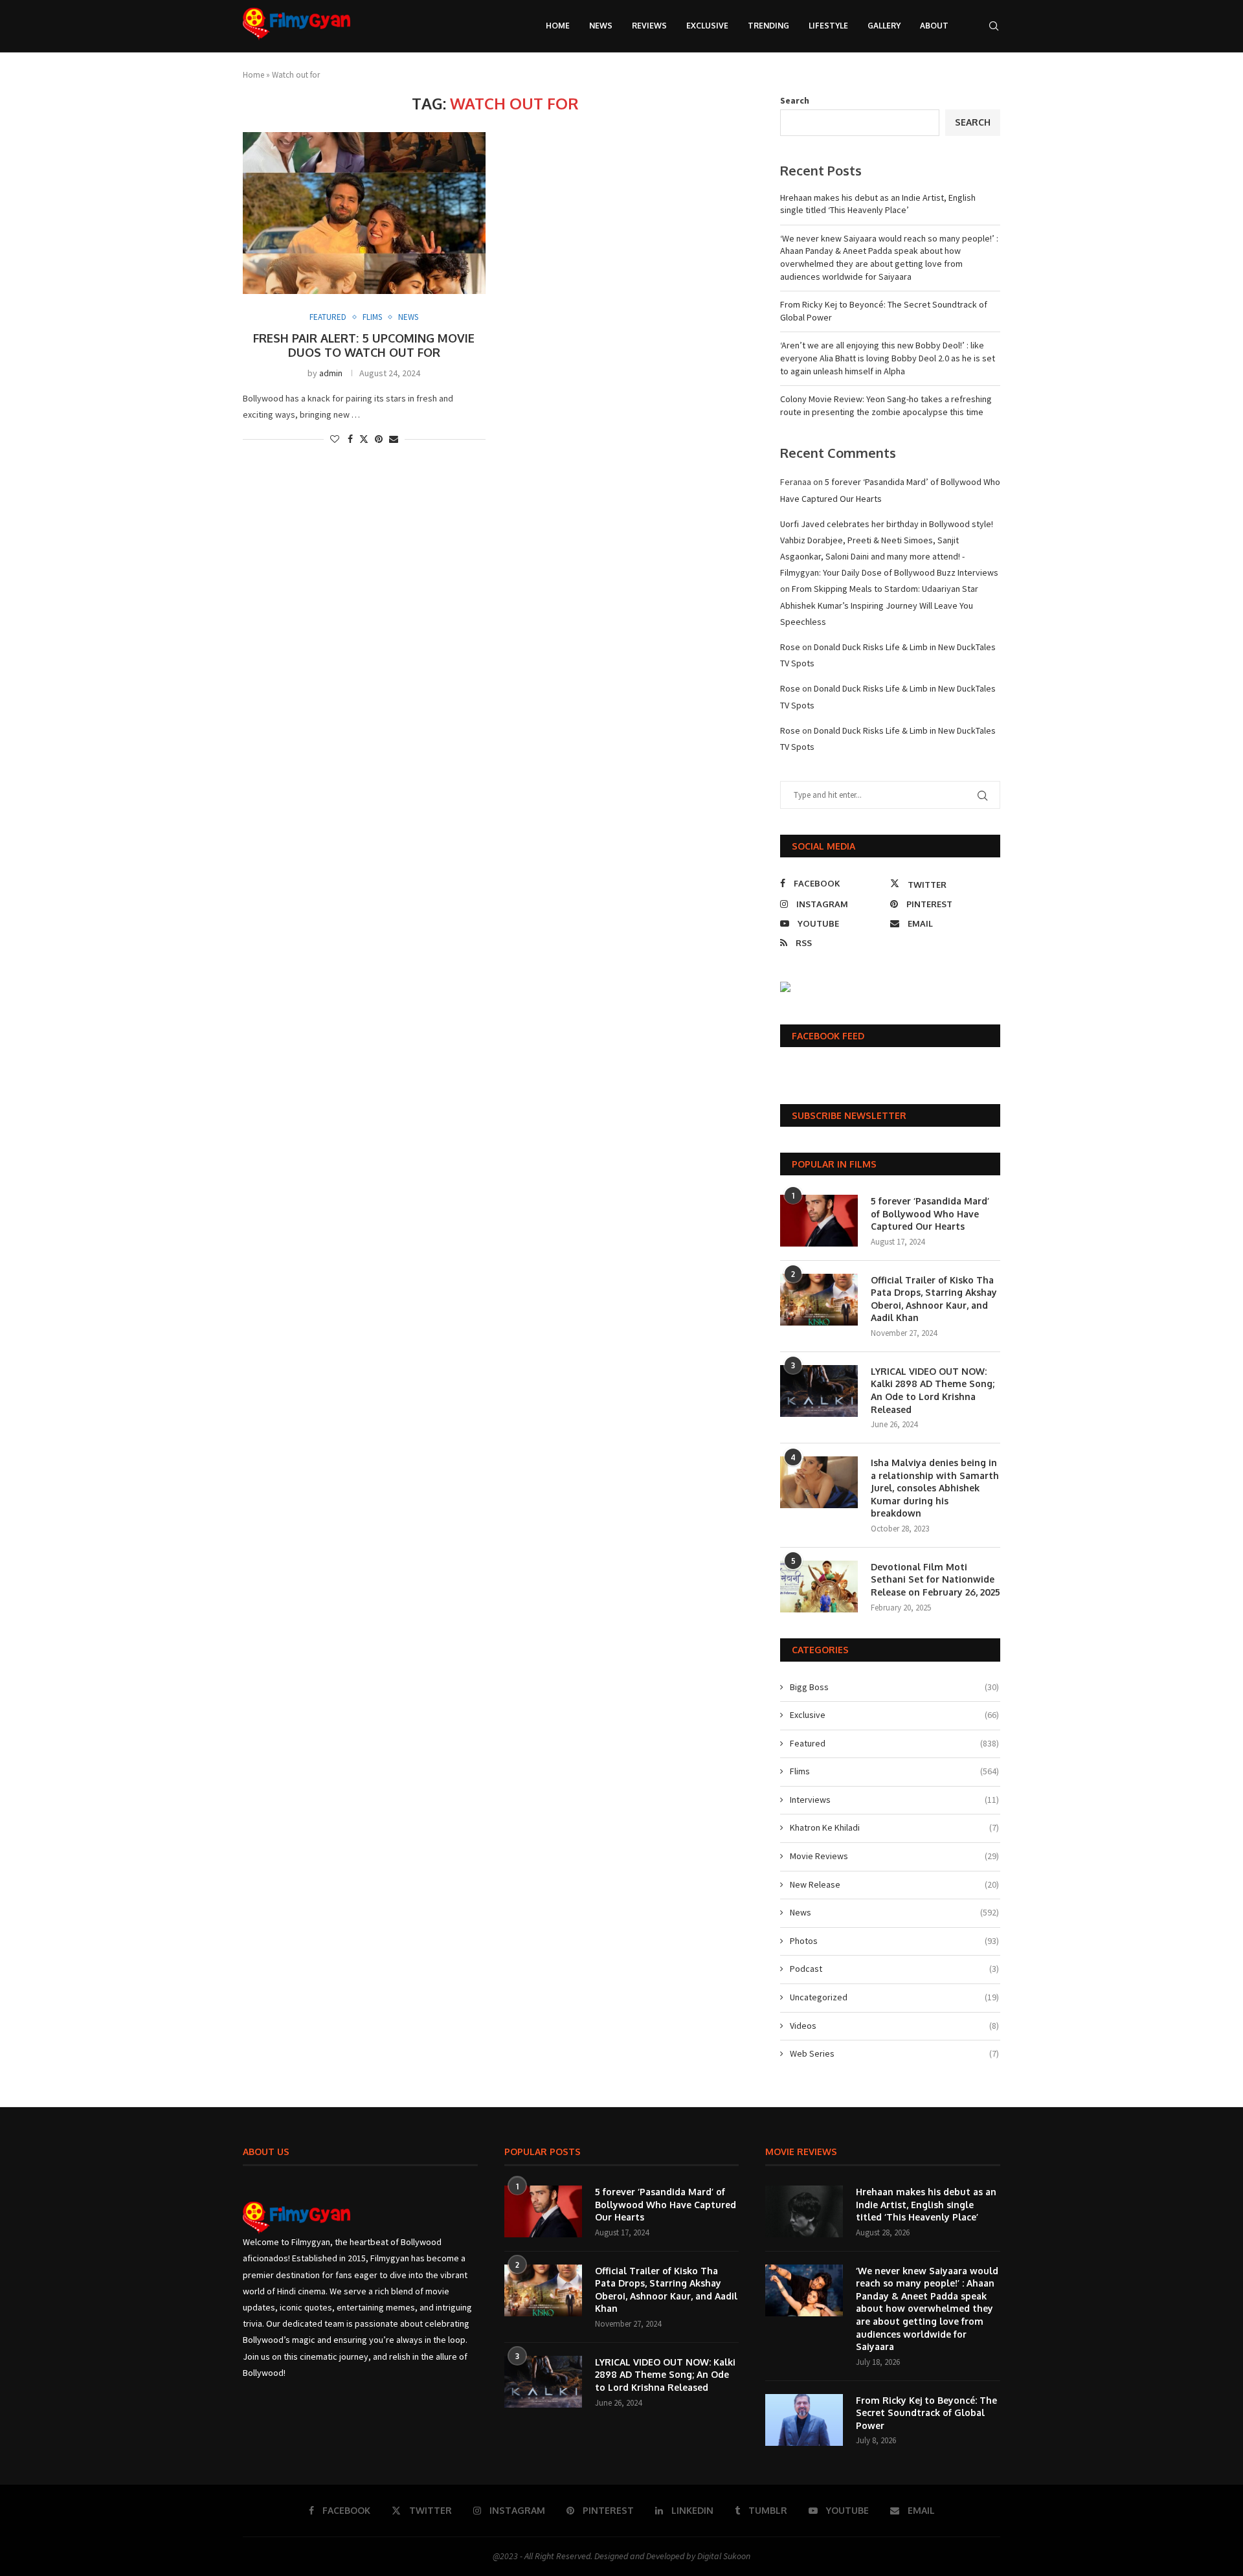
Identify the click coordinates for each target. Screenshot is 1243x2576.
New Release (894, 1884)
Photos (894, 1941)
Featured (894, 1743)
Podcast (894, 1969)
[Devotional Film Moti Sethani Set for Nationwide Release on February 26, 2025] (819, 1587)
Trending (768, 26)
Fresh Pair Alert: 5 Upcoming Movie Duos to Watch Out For (364, 345)
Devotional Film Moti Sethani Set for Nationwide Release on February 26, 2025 (935, 1579)
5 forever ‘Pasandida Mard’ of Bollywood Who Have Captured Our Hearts (930, 1214)
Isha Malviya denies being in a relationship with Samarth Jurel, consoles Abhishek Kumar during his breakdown (935, 1488)
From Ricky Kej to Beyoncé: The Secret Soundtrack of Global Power (926, 2413)
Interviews (894, 1800)
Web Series (894, 2053)
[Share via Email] (394, 439)
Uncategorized (894, 1997)
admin (331, 373)
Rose (790, 647)
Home (558, 26)
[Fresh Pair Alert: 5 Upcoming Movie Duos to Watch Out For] (364, 213)
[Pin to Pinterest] (379, 439)
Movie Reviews (894, 1856)
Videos (894, 2026)
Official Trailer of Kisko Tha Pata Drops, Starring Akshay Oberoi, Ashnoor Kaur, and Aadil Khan (934, 1299)
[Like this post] (335, 439)
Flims (894, 1771)
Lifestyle (828, 26)
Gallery (884, 26)
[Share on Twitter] (364, 439)
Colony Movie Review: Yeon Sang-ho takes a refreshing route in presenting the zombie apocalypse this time (886, 405)
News (601, 26)
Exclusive (707, 26)
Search (795, 100)
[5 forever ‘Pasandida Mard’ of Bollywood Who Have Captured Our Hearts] (819, 1221)
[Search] (994, 26)
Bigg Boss (894, 1687)
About (934, 26)
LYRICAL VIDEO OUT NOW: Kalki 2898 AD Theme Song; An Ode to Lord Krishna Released (933, 1390)
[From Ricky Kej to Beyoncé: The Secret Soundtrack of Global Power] (804, 2420)
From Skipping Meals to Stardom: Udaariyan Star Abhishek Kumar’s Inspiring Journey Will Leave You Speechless (879, 605)
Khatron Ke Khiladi (894, 1827)
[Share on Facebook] (350, 439)
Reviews (649, 26)
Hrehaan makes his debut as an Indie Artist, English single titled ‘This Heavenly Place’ (878, 204)
